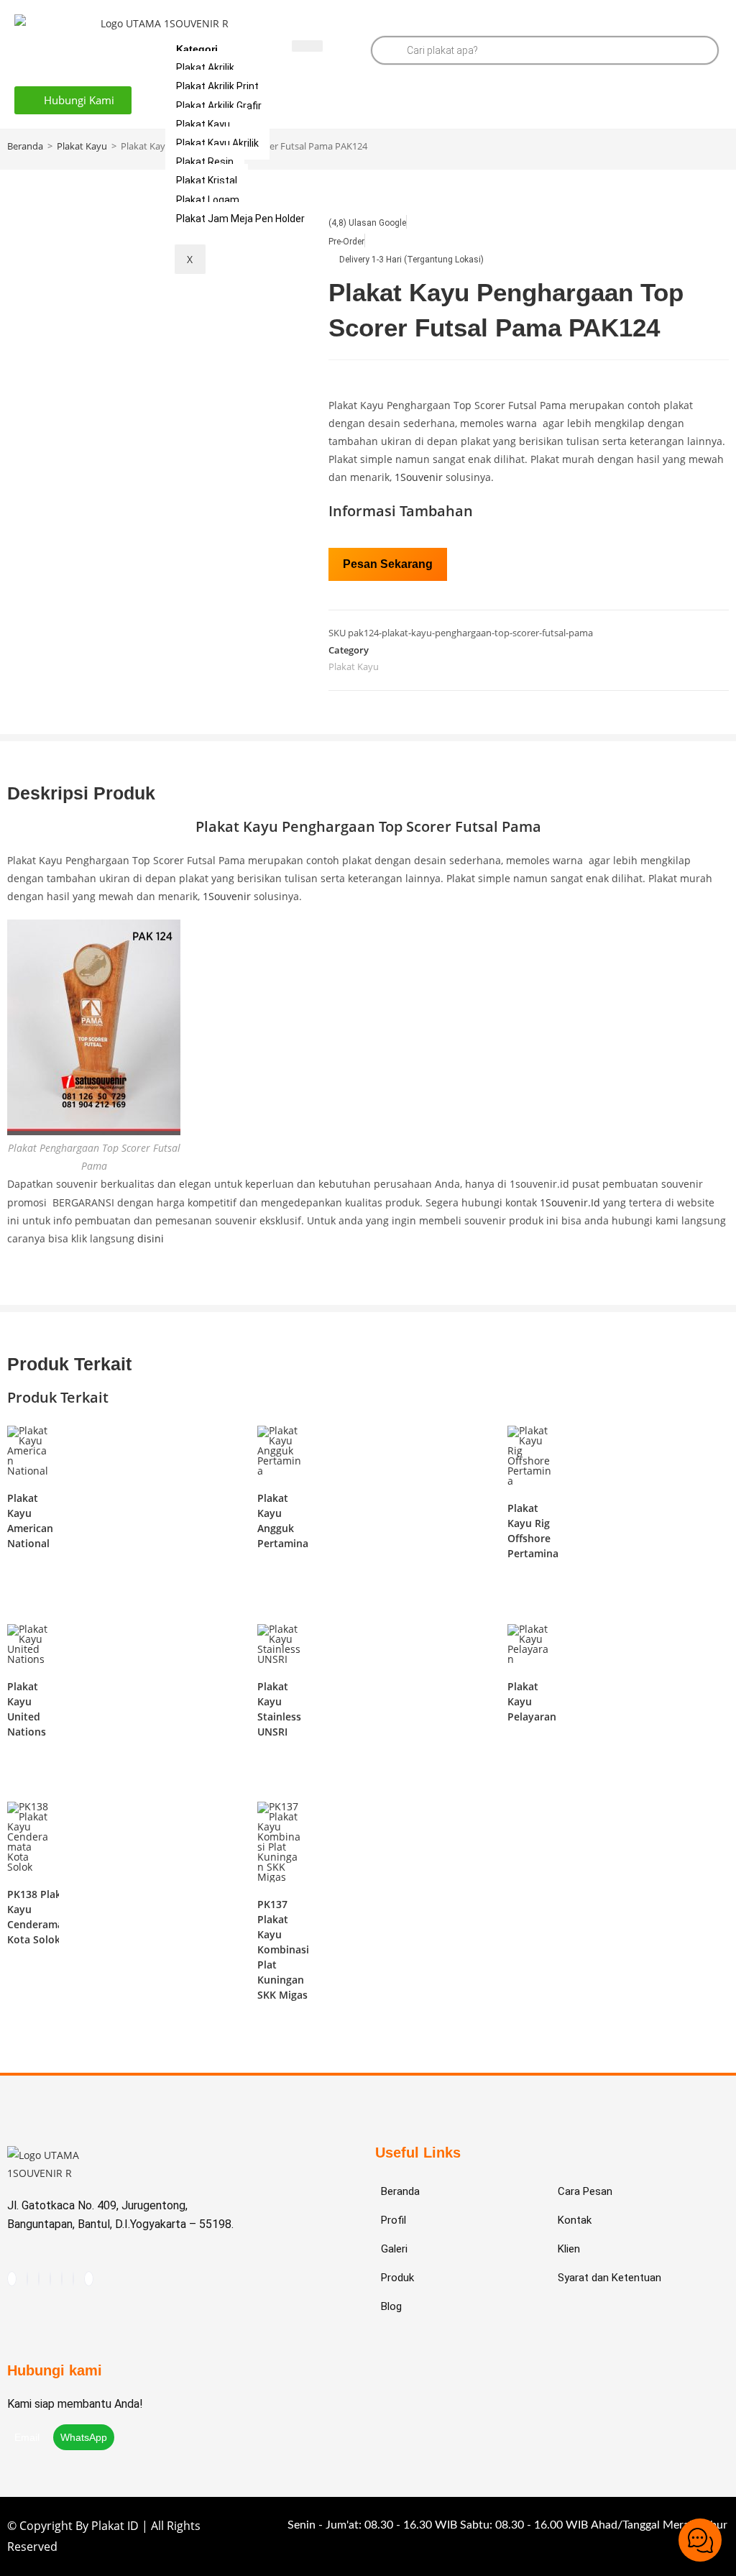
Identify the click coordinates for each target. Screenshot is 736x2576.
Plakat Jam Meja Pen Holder (240, 219)
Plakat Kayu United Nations (27, 1709)
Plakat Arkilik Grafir (219, 106)
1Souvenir (419, 477)
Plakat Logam (208, 200)
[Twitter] (89, 2279)
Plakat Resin (205, 162)
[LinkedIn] (73, 2279)
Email (28, 2437)
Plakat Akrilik (205, 68)
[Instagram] (27, 2279)
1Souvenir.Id (570, 1202)
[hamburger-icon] (307, 46)
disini (151, 1238)
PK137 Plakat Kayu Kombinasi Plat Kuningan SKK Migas (283, 1949)
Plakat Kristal (207, 180)
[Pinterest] (50, 2279)
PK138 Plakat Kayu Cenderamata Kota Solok (40, 1917)
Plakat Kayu (203, 124)
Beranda (25, 146)
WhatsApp (84, 2437)
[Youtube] (39, 2279)
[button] (73, 100)
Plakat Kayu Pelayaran (532, 1701)
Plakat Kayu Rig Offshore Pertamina (533, 1531)
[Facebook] (62, 2279)
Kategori (197, 49)
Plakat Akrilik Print (217, 86)
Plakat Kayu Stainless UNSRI (279, 1709)
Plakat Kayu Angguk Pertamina (283, 1521)
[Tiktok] (12, 2279)
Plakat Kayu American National (30, 1521)
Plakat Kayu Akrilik (217, 143)
